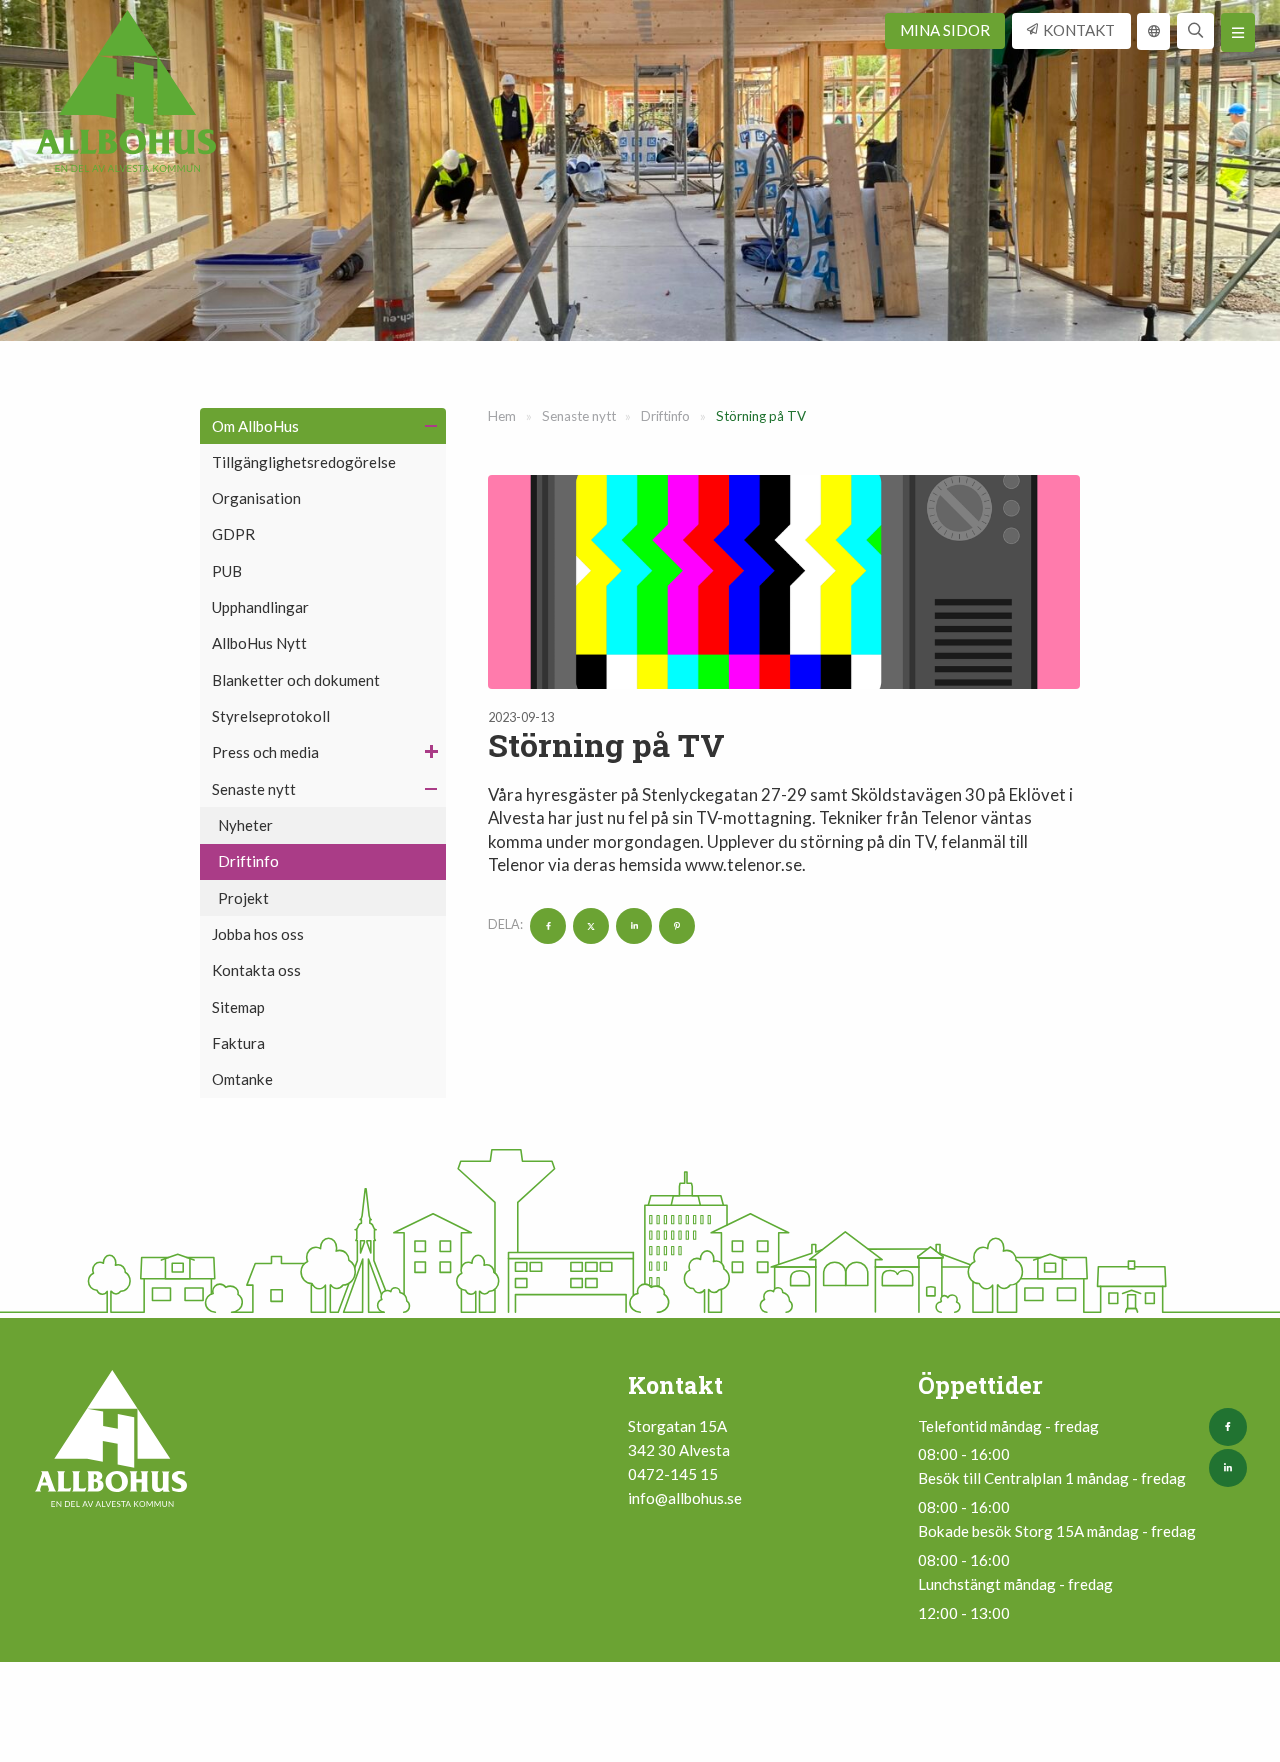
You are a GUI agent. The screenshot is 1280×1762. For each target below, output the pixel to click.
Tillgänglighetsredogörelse (304, 462)
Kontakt (1079, 30)
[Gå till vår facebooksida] (1232, 1427)
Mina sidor (945, 30)
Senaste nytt (254, 789)
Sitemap (238, 1007)
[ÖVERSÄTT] (1154, 31)
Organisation (256, 498)
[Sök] (1195, 31)
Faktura (238, 1043)
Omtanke (242, 1079)
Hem (502, 416)
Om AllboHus (255, 426)
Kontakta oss (256, 970)
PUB (227, 571)
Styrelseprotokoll (271, 716)
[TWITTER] (588, 925)
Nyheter (245, 825)
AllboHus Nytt (259, 643)
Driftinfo (248, 861)
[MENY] (1238, 32)
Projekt (243, 898)
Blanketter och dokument (296, 680)
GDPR (233, 534)
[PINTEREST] (674, 925)
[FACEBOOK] (545, 925)
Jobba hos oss (258, 934)
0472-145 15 (673, 1474)
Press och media (265, 752)
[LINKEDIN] (631, 925)
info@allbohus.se (685, 1498)
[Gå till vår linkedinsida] (1232, 1468)
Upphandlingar (260, 607)
